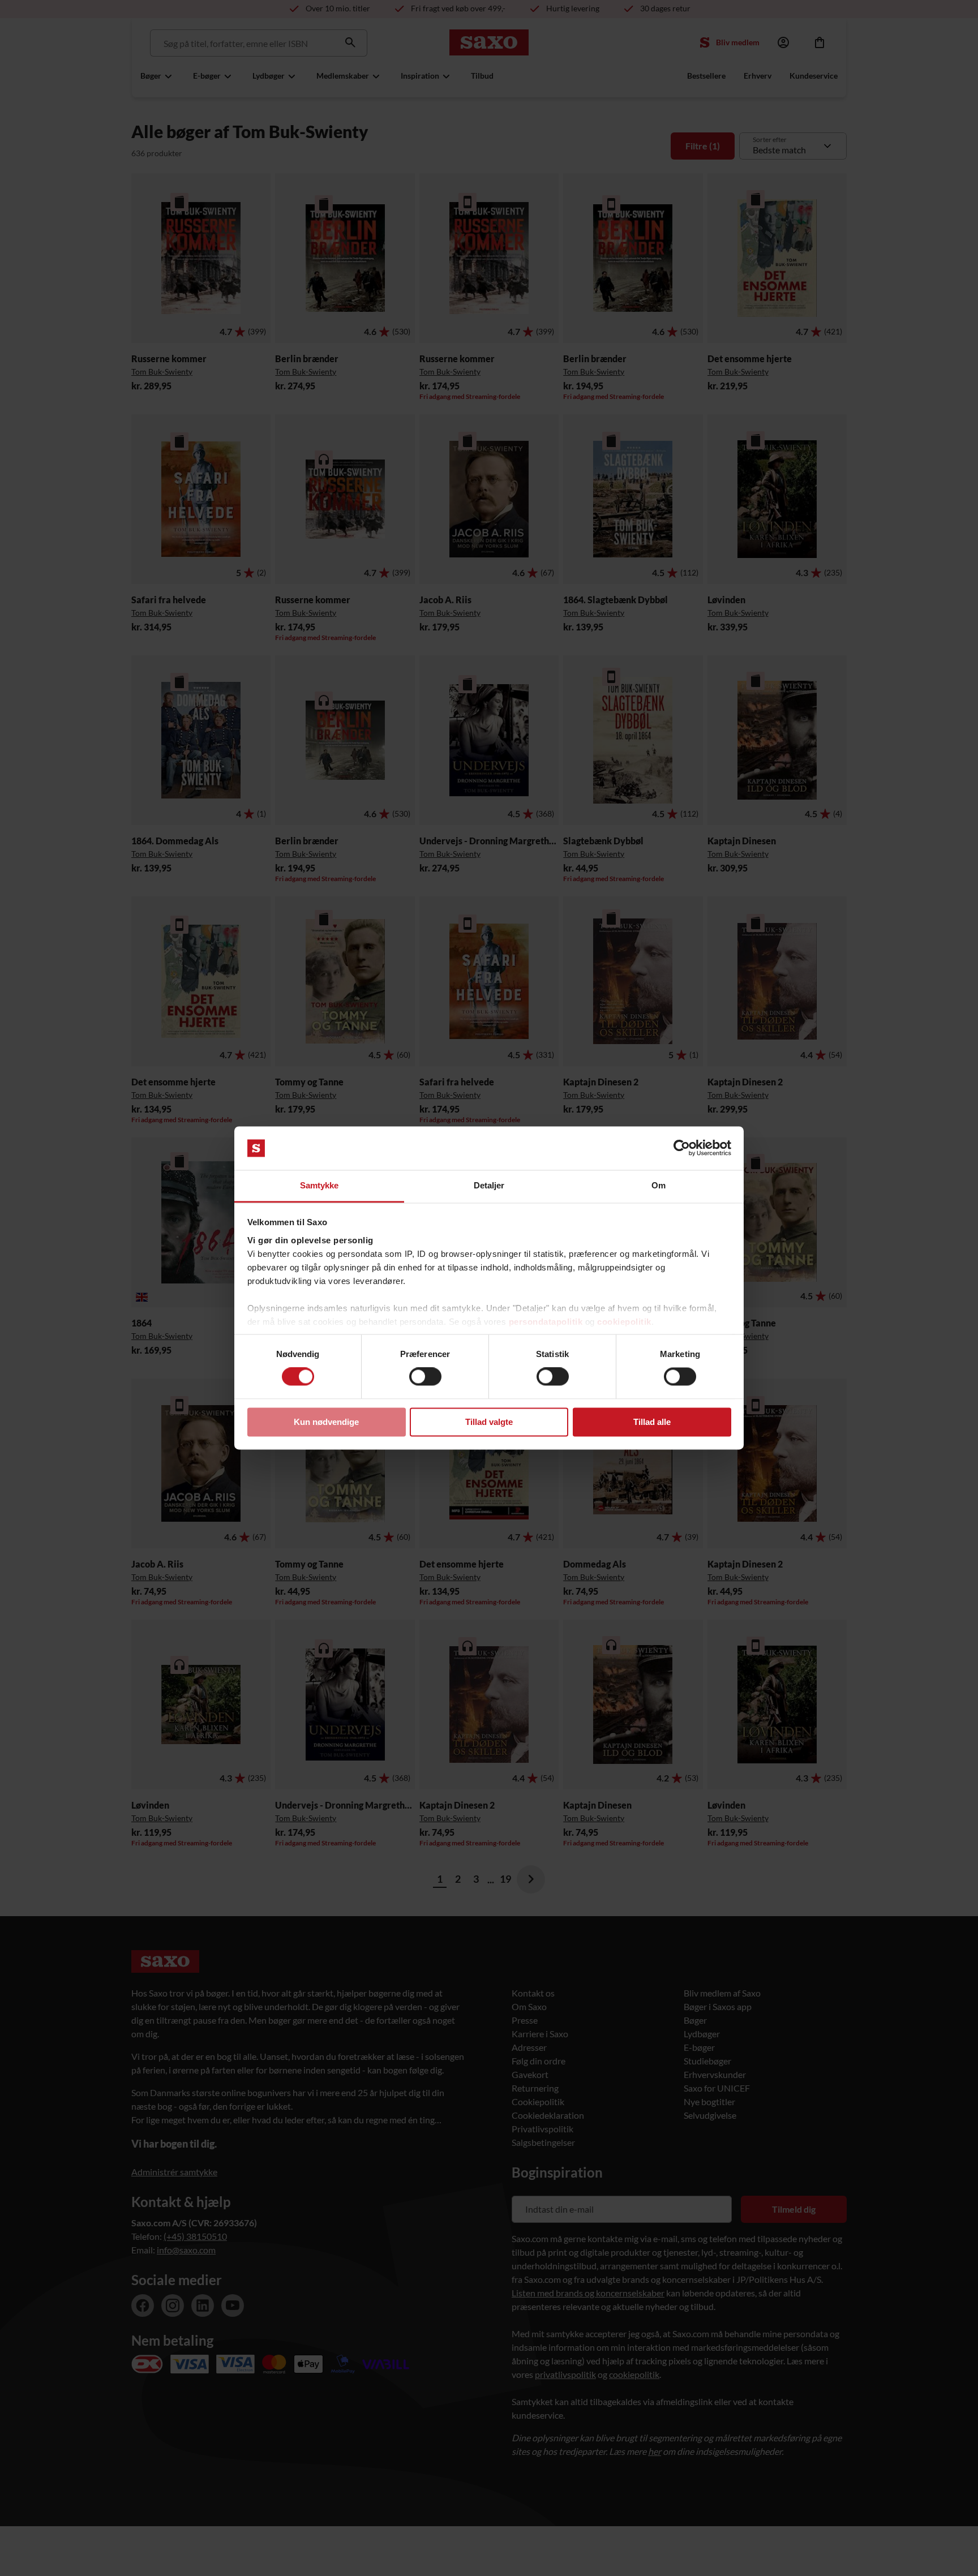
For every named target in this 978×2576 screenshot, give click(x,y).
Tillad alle (652, 1422)
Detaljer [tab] (489, 1185)
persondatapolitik (546, 1322)
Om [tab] (659, 1185)
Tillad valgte (489, 1422)
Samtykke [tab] (319, 1185)
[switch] (425, 1377)
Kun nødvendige (326, 1422)
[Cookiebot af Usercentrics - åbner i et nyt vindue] (682, 1148)
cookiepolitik (624, 1322)
